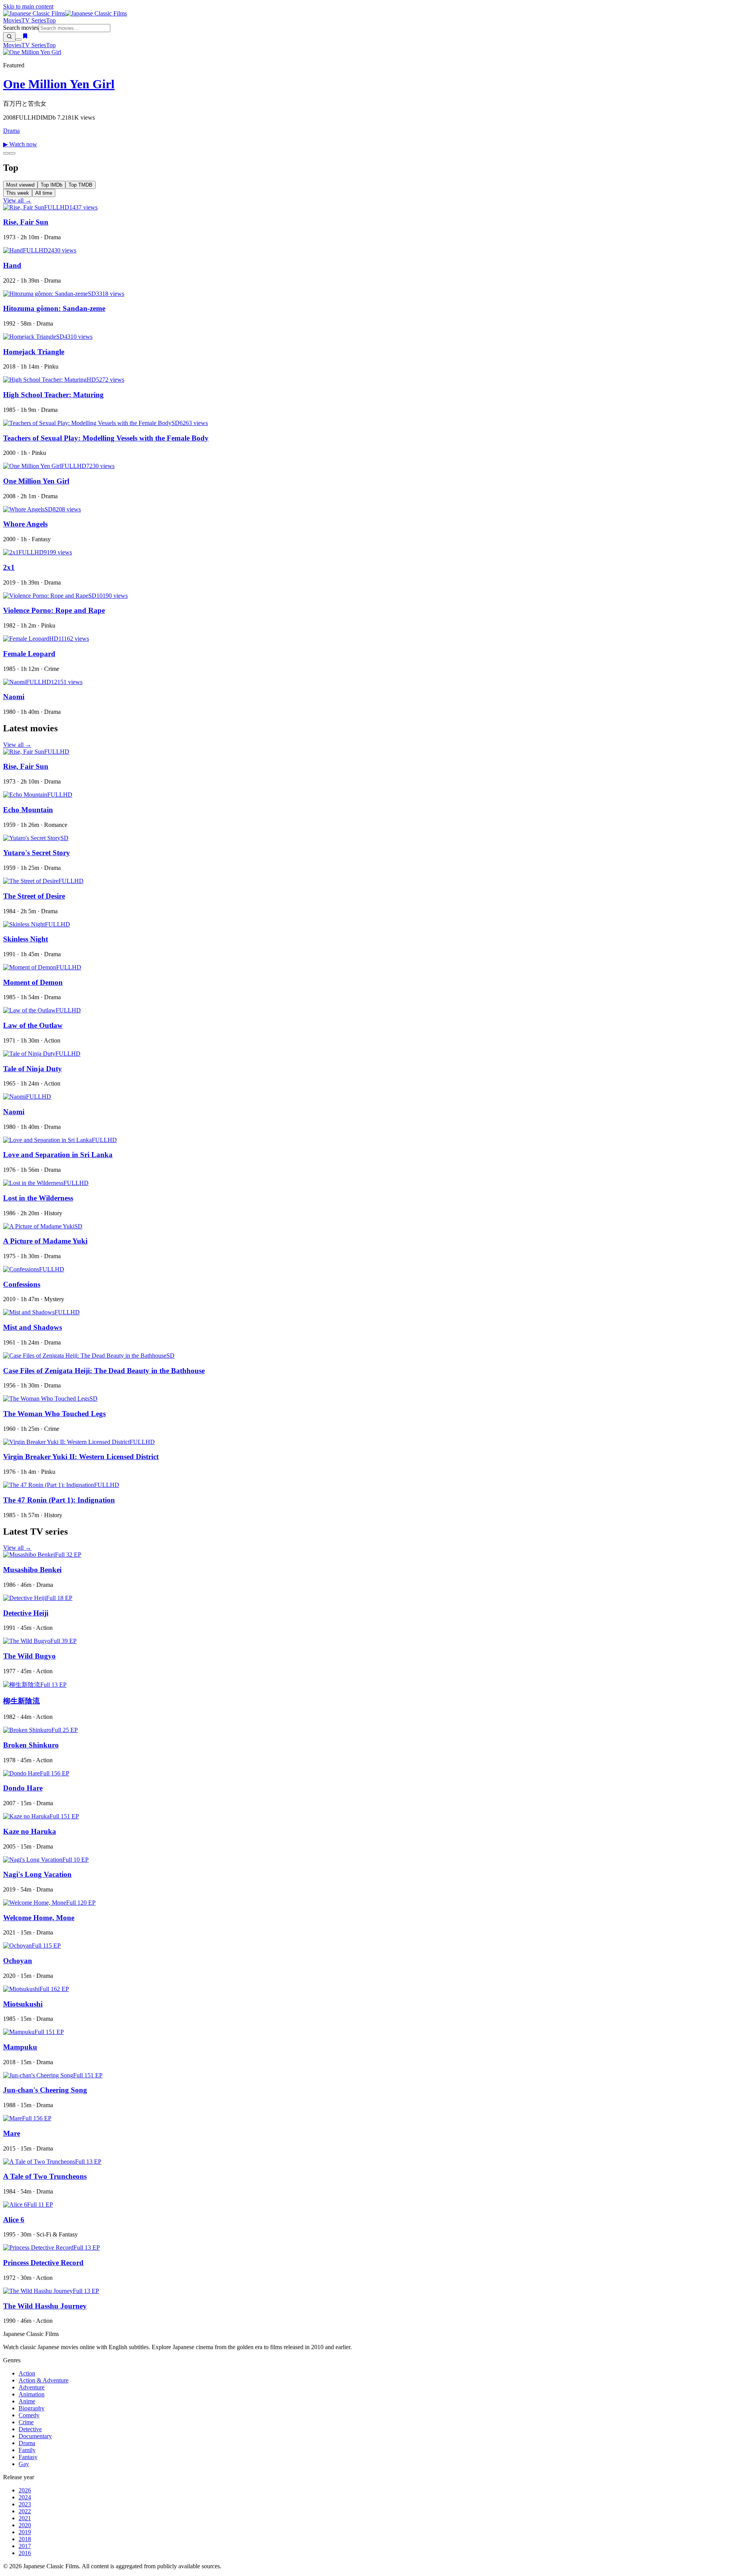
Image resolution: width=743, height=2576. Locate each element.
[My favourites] (25, 37)
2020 (25, 2525)
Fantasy (28, 2457)
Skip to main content (28, 6)
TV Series (34, 20)
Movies (12, 20)
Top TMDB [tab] (80, 185)
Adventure (32, 2387)
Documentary (35, 2436)
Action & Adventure (44, 2380)
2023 (25, 2504)
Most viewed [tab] (20, 185)
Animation (32, 2394)
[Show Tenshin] (12, 153)
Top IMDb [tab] (51, 185)
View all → (17, 200)
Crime (26, 2422)
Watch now (20, 144)
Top (51, 20)
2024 (25, 2497)
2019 (25, 2532)
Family (27, 2450)
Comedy (29, 2415)
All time (44, 193)
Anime (27, 2401)
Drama (11, 131)
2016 (25, 2553)
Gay (24, 2464)
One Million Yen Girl (59, 84)
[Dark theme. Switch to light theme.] (19, 39)
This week (18, 193)
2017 (25, 2546)
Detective (30, 2429)
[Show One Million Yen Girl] (6, 153)
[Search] (9, 37)
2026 (25, 2490)
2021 (25, 2518)
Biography (32, 2408)
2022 (25, 2511)
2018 (25, 2539)
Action (27, 2373)
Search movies (21, 28)
